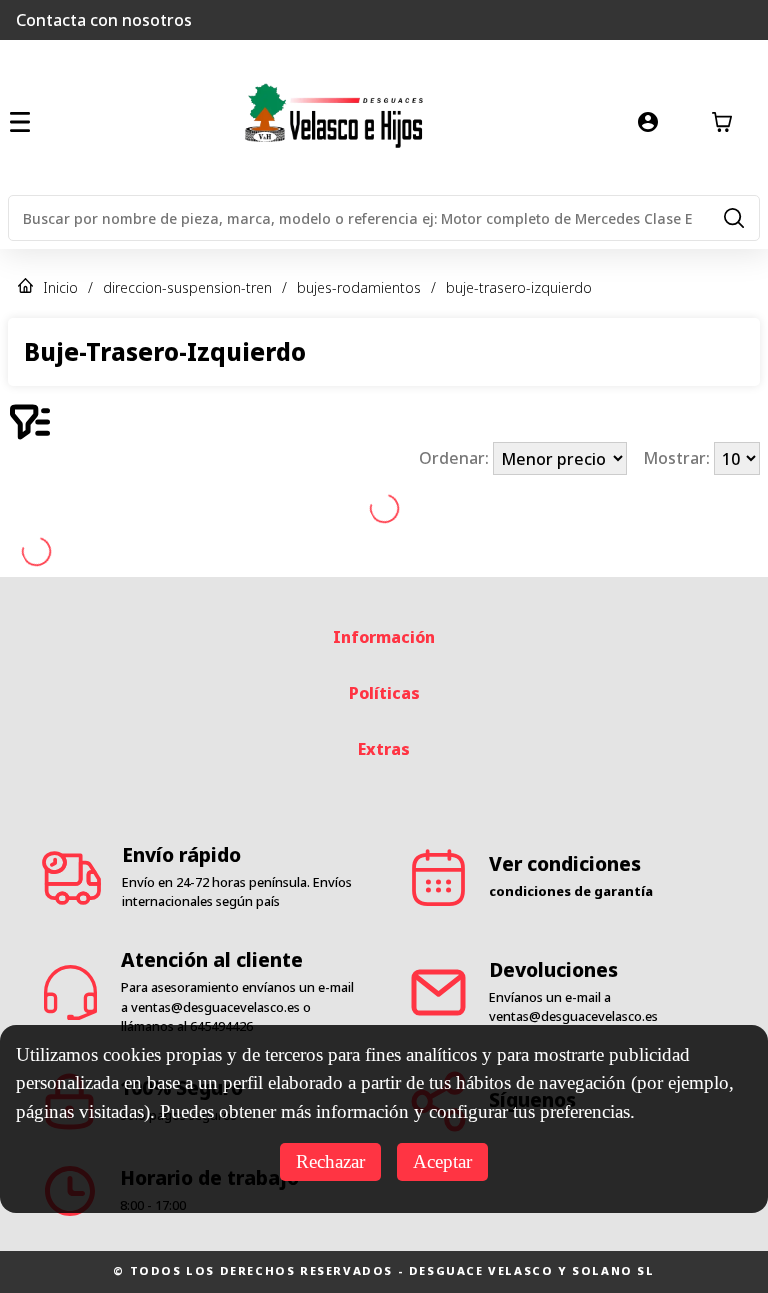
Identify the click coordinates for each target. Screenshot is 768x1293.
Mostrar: (678, 459)
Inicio (60, 287)
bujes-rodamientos (359, 287)
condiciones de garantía (571, 891)
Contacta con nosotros (104, 20)
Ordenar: (456, 459)
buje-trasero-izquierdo (519, 287)
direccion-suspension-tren (187, 287)
